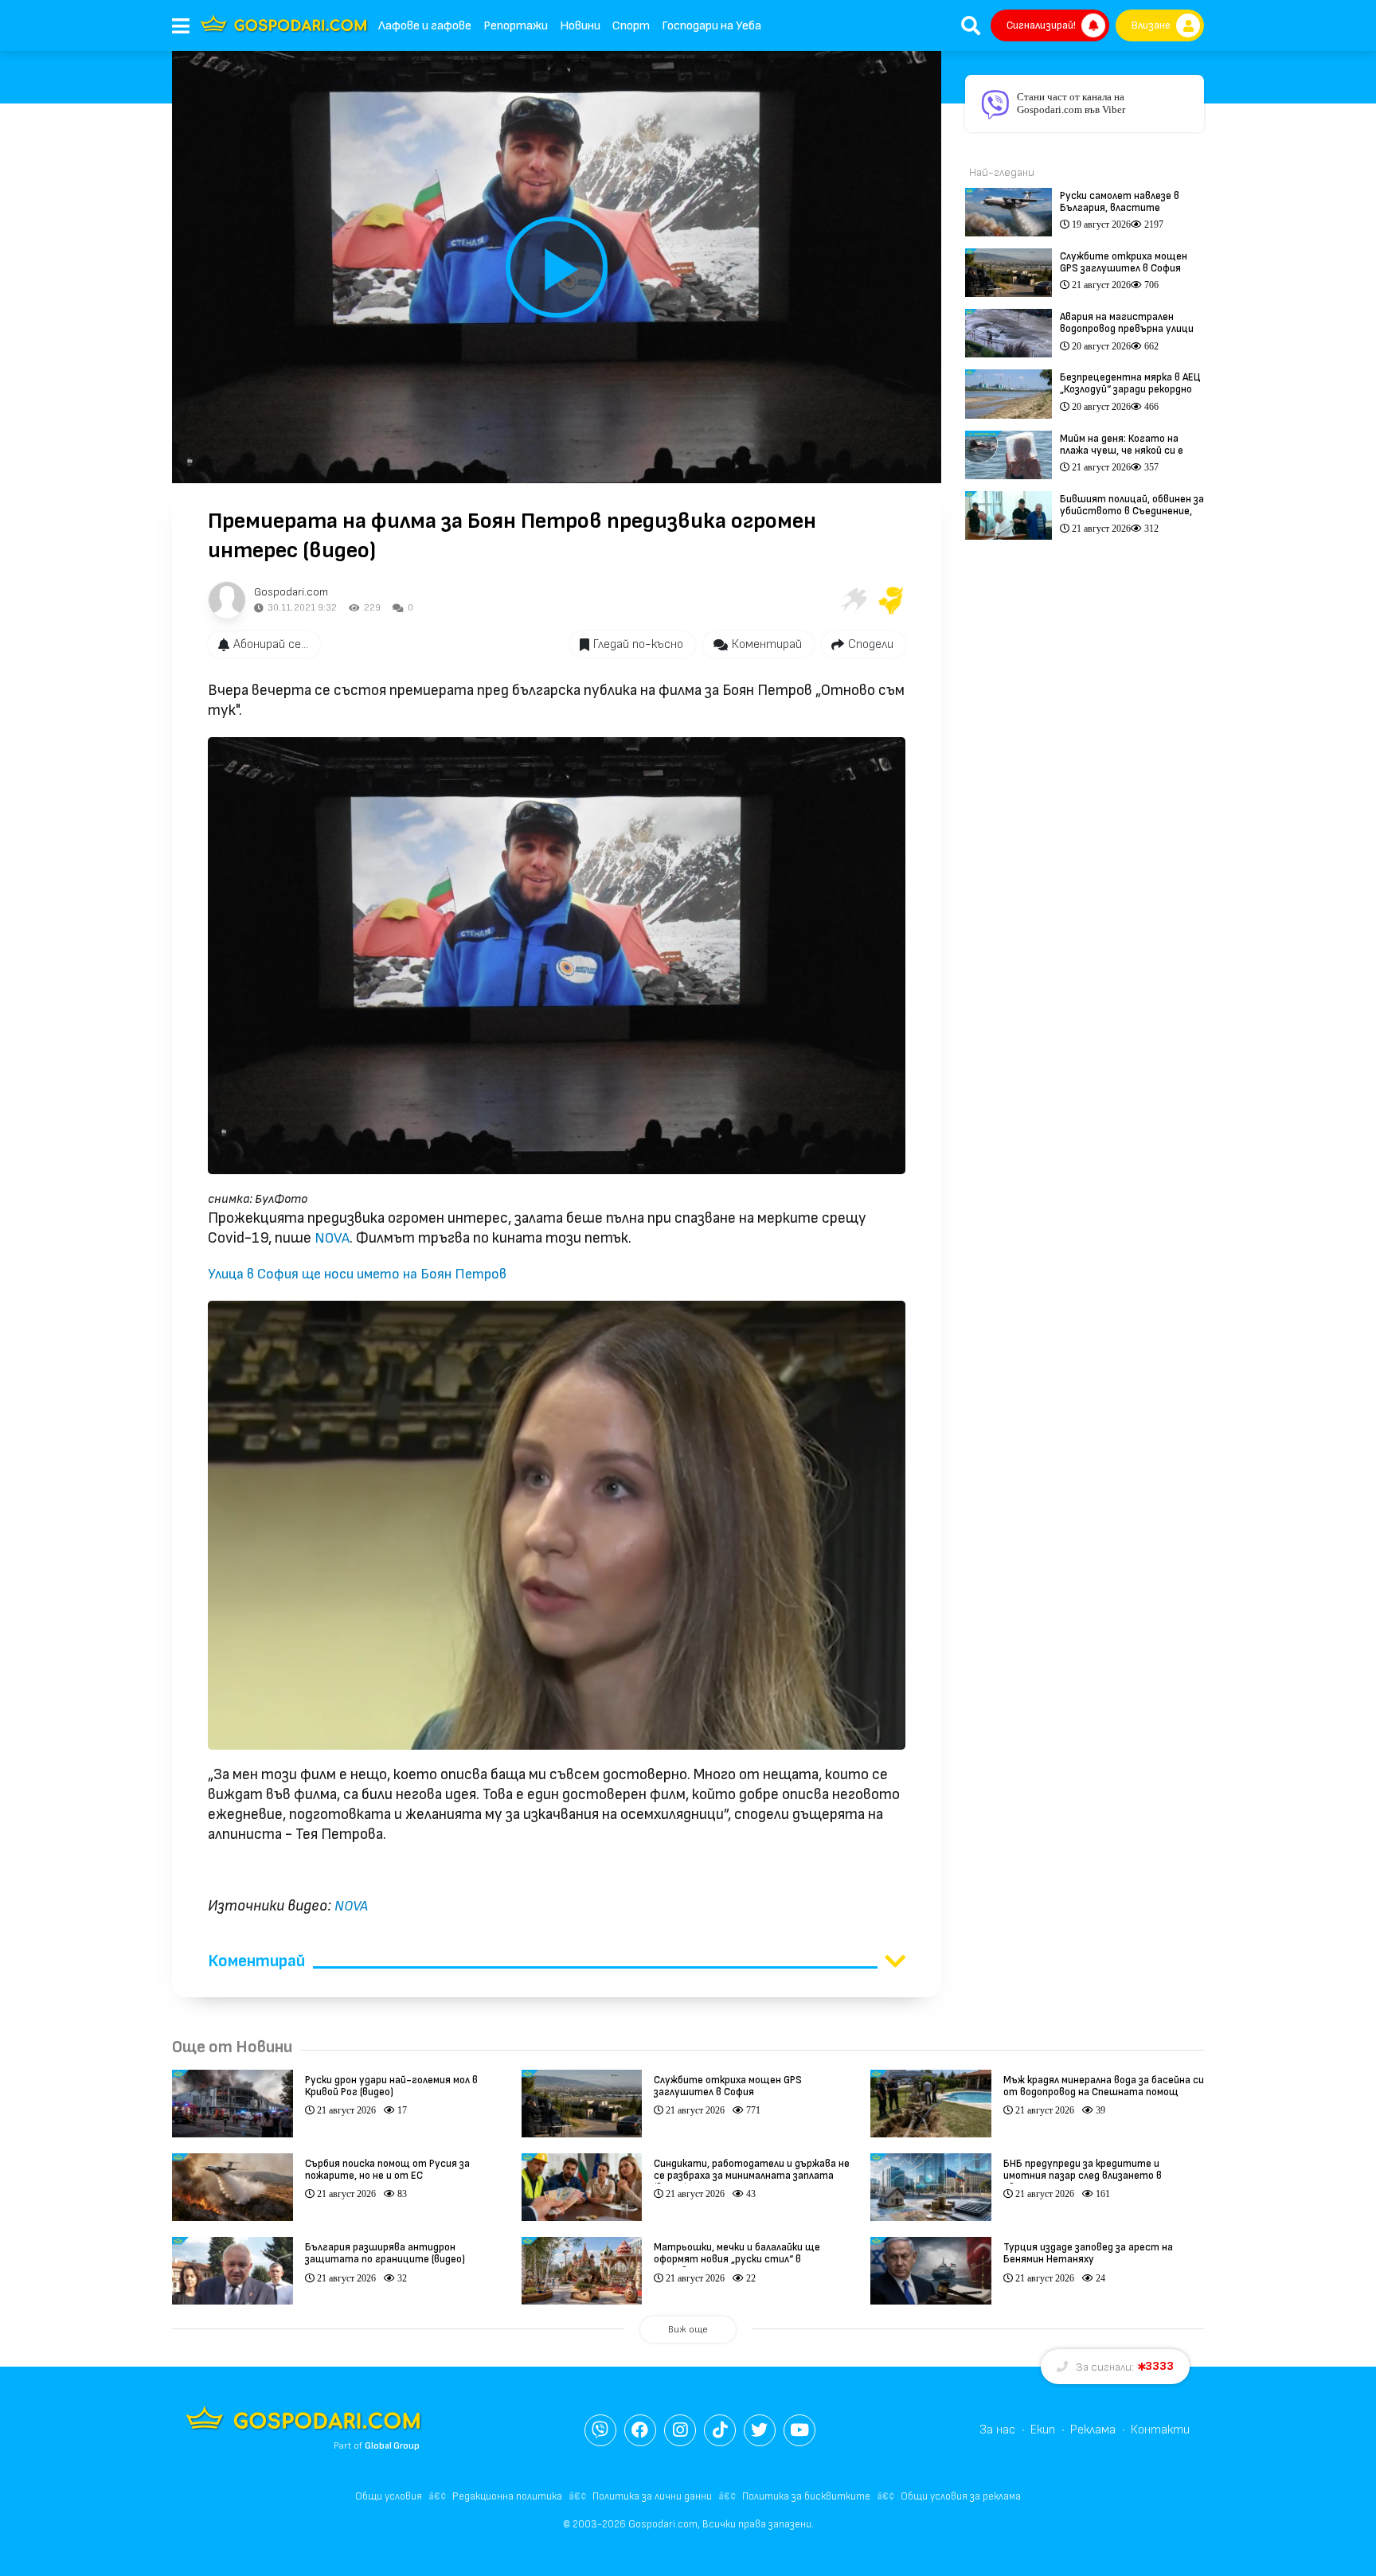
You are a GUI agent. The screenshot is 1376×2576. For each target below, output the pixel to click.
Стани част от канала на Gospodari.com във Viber (1071, 103)
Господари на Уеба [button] (711, 26)
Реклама (1093, 2430)
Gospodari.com (291, 592)
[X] (760, 2430)
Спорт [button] (631, 26)
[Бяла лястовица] (853, 600)
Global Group (392, 2446)
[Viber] (600, 2430)
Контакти (1160, 2430)
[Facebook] (640, 2430)
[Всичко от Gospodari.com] (227, 600)
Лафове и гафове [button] (425, 26)
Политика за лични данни (652, 2496)
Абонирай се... (271, 644)
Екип (1043, 2430)
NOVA (330, 1238)
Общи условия (389, 2496)
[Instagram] (680, 2430)
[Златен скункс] (891, 600)
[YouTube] (799, 2430)
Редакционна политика (507, 2496)
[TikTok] (720, 2430)
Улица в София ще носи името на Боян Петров (357, 1274)
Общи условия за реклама (961, 2496)
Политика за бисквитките (806, 2496)
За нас (997, 2430)
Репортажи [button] (516, 26)
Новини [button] (580, 26)
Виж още (688, 2330)
